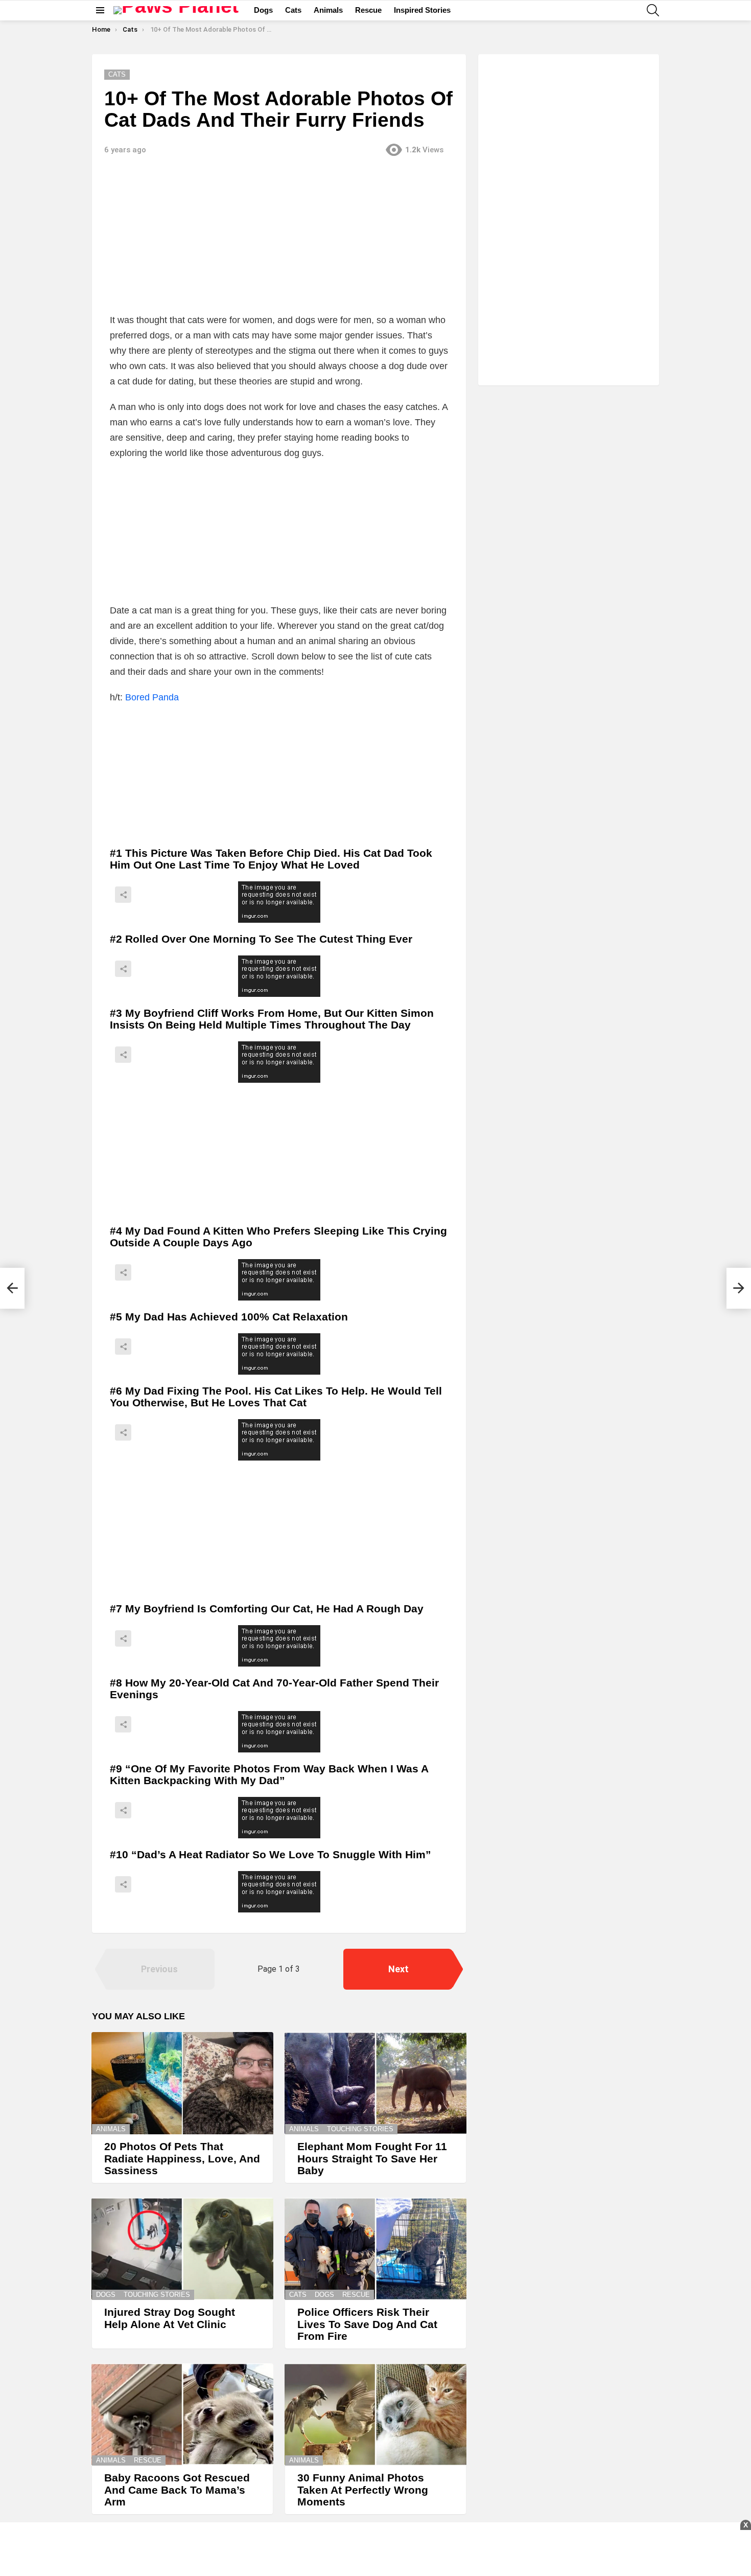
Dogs (263, 10)
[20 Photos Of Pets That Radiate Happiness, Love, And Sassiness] (182, 2083)
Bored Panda (152, 697)
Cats (293, 10)
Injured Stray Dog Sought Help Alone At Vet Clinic (170, 2318)
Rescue (368, 10)
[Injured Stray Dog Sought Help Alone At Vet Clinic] (182, 2249)
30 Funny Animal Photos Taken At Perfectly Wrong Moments (363, 2490)
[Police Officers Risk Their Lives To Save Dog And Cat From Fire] (375, 2249)
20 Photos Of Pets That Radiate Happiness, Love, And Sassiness (182, 2158)
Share (123, 895)
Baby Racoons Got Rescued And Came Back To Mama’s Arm (177, 2490)
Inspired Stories (422, 10)
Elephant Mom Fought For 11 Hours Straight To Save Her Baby (372, 2158)
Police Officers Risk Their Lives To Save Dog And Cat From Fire (367, 2324)
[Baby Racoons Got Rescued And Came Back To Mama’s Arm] (182, 2414)
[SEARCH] (653, 10)
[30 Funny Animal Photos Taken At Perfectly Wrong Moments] (375, 2414)
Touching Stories (360, 2129)
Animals (328, 10)
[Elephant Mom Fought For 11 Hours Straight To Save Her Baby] (375, 2083)
